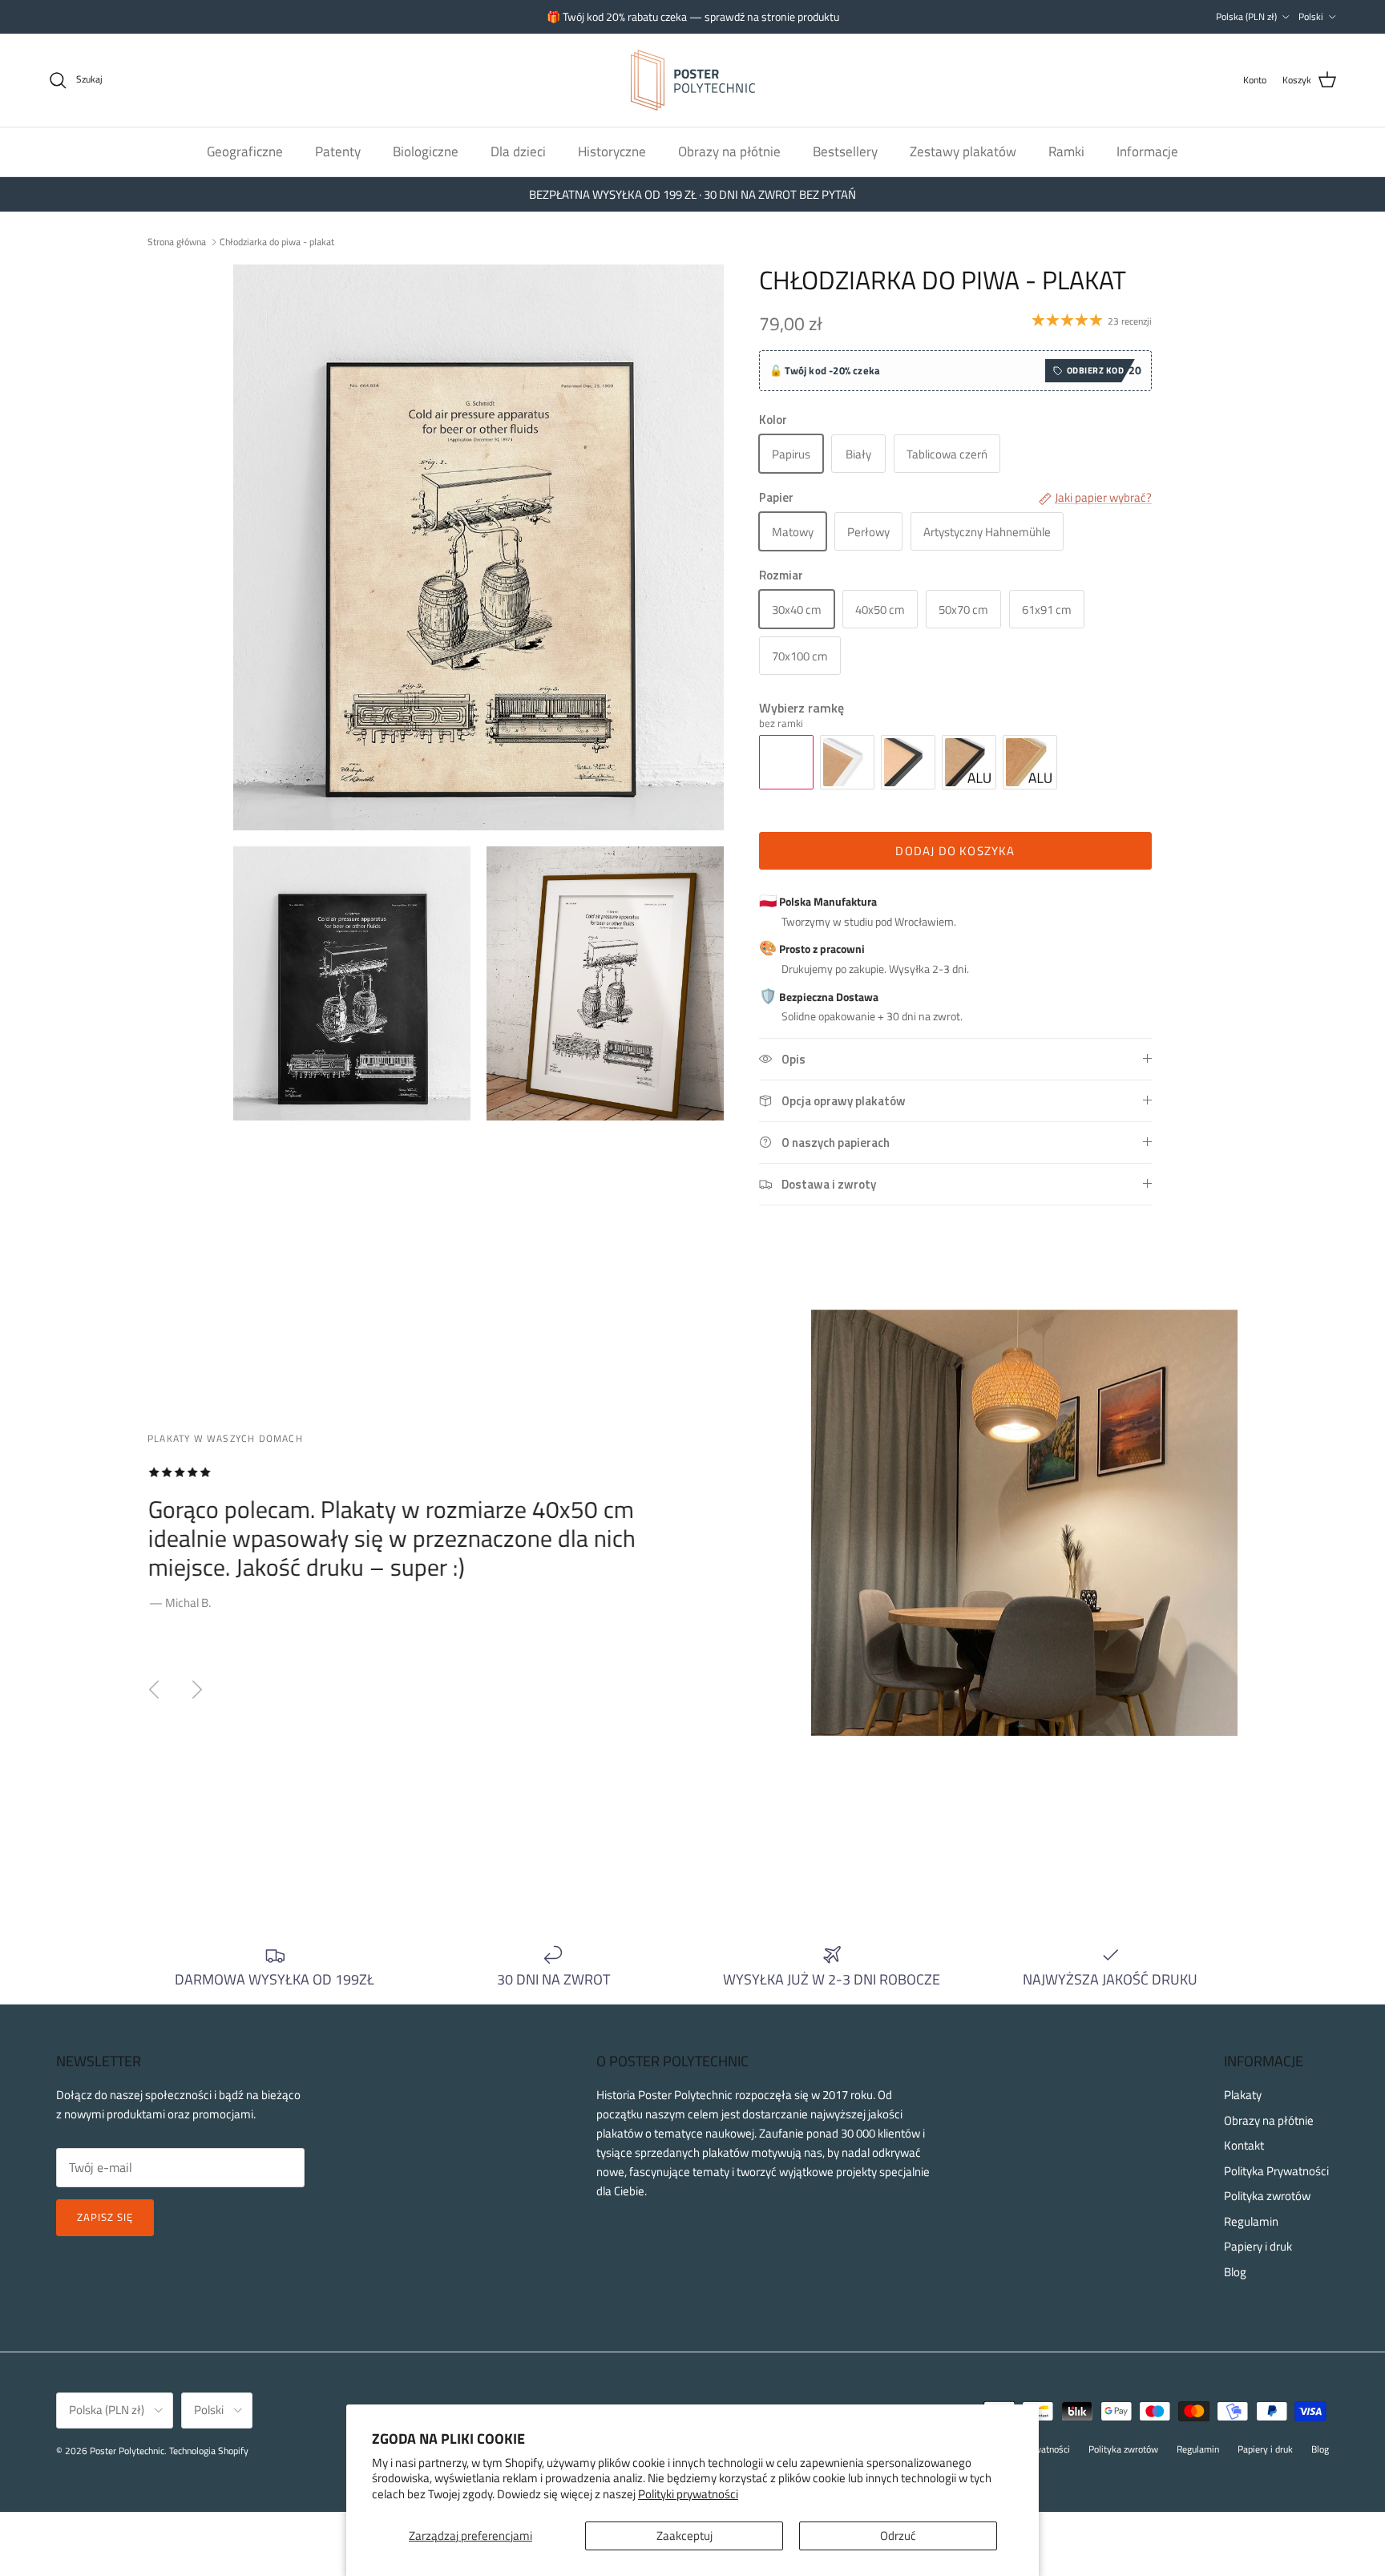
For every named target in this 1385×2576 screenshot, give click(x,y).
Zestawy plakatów (963, 151)
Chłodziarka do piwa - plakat (277, 241)
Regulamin (1251, 2221)
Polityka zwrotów (1267, 2196)
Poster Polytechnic (127, 2451)
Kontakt (1244, 2145)
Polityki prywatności (688, 2494)
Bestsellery (845, 151)
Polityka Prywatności (1276, 2171)
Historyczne (612, 151)
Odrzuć (898, 2536)
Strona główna (177, 241)
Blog (1235, 2272)
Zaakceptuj (684, 2536)
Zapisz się (105, 2217)
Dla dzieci (518, 151)
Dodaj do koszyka (955, 851)
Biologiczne (426, 151)
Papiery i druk (1258, 2246)
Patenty (338, 151)
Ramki (1066, 151)
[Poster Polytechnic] (693, 80)
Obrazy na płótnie (729, 151)
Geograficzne (245, 151)
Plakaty (1243, 2095)
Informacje (1147, 151)
